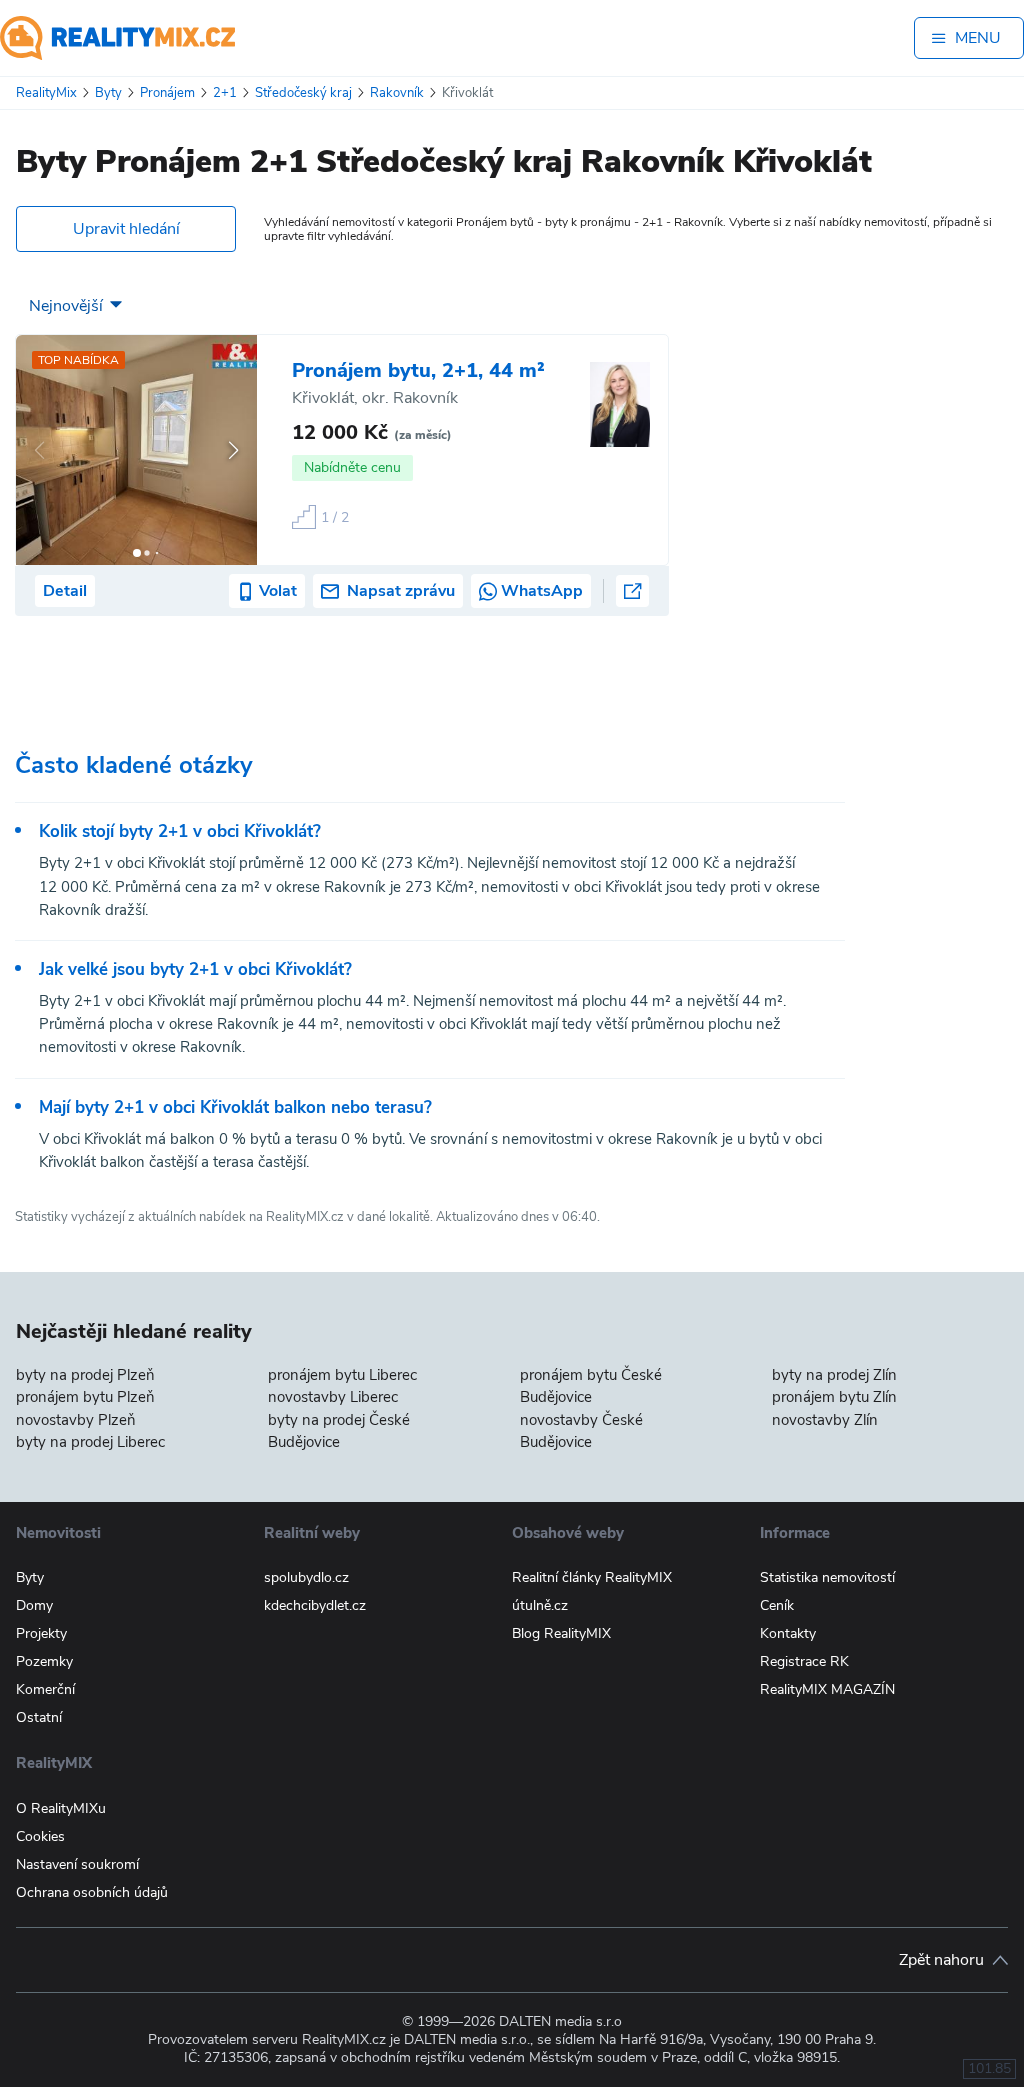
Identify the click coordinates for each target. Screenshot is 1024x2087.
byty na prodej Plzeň (85, 1375)
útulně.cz (540, 1605)
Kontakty (788, 1633)
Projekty (41, 1633)
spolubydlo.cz (306, 1577)
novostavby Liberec (333, 1397)
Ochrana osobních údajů (92, 1892)
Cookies (40, 1836)
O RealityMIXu (61, 1808)
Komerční (45, 1689)
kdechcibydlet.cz (315, 1605)
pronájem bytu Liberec (342, 1375)
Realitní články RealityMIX (592, 1577)
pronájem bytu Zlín (834, 1397)
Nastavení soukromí (77, 1864)
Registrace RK (804, 1661)
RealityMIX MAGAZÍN (827, 1689)
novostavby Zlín (825, 1420)
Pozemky (44, 1661)
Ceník (777, 1605)
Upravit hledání (126, 229)
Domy (34, 1605)
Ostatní (39, 1717)
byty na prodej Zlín (834, 1375)
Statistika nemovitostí (827, 1577)
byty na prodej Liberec (90, 1442)
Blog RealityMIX (561, 1633)
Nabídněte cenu (352, 467)
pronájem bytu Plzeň (85, 1397)
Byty (30, 1577)
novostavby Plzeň (76, 1420)
